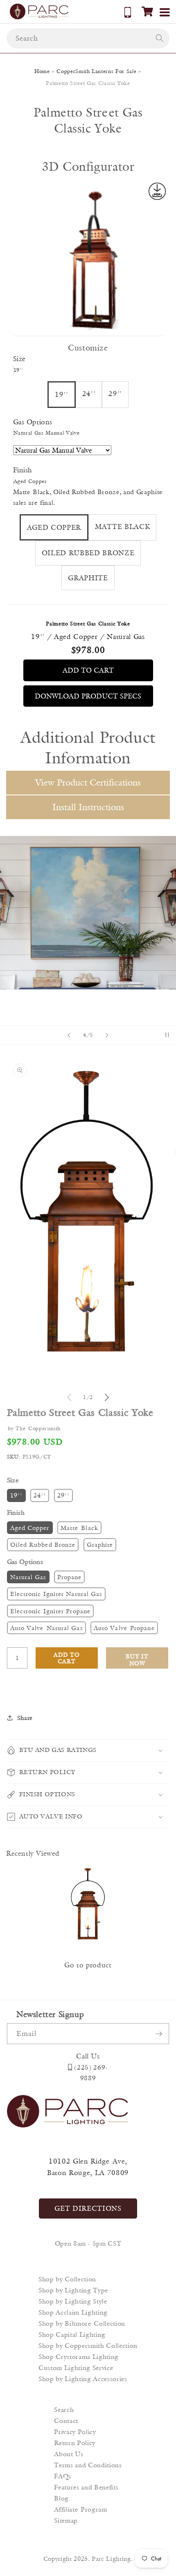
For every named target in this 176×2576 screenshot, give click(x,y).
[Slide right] (107, 1397)
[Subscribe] (159, 2034)
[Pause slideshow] (167, 1035)
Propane (70, 1577)
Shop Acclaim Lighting (73, 2312)
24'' (40, 1495)
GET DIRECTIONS (88, 2208)
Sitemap (66, 2520)
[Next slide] (107, 1035)
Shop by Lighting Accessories (83, 2379)
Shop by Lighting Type (73, 2290)
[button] (147, 11)
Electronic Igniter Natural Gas (56, 1594)
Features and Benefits (86, 2487)
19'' (16, 1495)
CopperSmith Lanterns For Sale (96, 71)
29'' (63, 1495)
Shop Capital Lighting (72, 2334)
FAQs (63, 2476)
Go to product (88, 1965)
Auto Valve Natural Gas (46, 1628)
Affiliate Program (80, 2509)
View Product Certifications (88, 782)
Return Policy (75, 2443)
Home (42, 71)
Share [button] (25, 1718)
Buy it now (137, 1660)
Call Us (88, 2056)
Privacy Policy (75, 2432)
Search (64, 2410)
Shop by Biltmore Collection (82, 2323)
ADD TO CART (88, 670)
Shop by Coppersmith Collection (88, 2346)
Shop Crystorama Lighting (79, 2357)
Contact (66, 2421)
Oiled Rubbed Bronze (43, 1544)
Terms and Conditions (88, 2465)
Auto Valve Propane (124, 1628)
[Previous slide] (69, 1035)
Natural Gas (28, 1577)
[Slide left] (69, 1397)
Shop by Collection (67, 2279)
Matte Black (79, 1528)
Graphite (100, 1544)
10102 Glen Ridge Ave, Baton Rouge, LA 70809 (88, 2167)
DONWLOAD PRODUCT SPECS (88, 696)
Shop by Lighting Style (73, 2301)
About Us (69, 2454)
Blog (61, 2498)
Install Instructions (88, 807)
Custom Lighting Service (76, 2368)
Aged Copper (30, 1528)
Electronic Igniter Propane (51, 1611)
